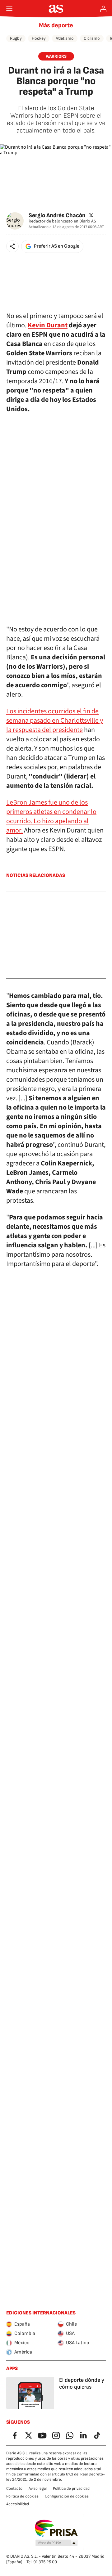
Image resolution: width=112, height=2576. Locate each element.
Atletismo (65, 38)
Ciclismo (92, 38)
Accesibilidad (18, 2504)
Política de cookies (22, 2496)
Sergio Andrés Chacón (57, 215)
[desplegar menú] (9, 9)
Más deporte (56, 25)
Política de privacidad (71, 2488)
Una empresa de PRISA (56, 2528)
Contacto (14, 2488)
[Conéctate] (103, 9)
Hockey (39, 38)
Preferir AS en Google (57, 246)
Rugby (16, 38)
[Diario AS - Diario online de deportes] (56, 9)
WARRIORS (56, 56)
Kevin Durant (48, 325)
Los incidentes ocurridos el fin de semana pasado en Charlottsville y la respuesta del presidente (55, 720)
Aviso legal (38, 2488)
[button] (12, 246)
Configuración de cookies (67, 2496)
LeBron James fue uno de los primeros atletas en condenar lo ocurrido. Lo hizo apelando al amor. (51, 816)
